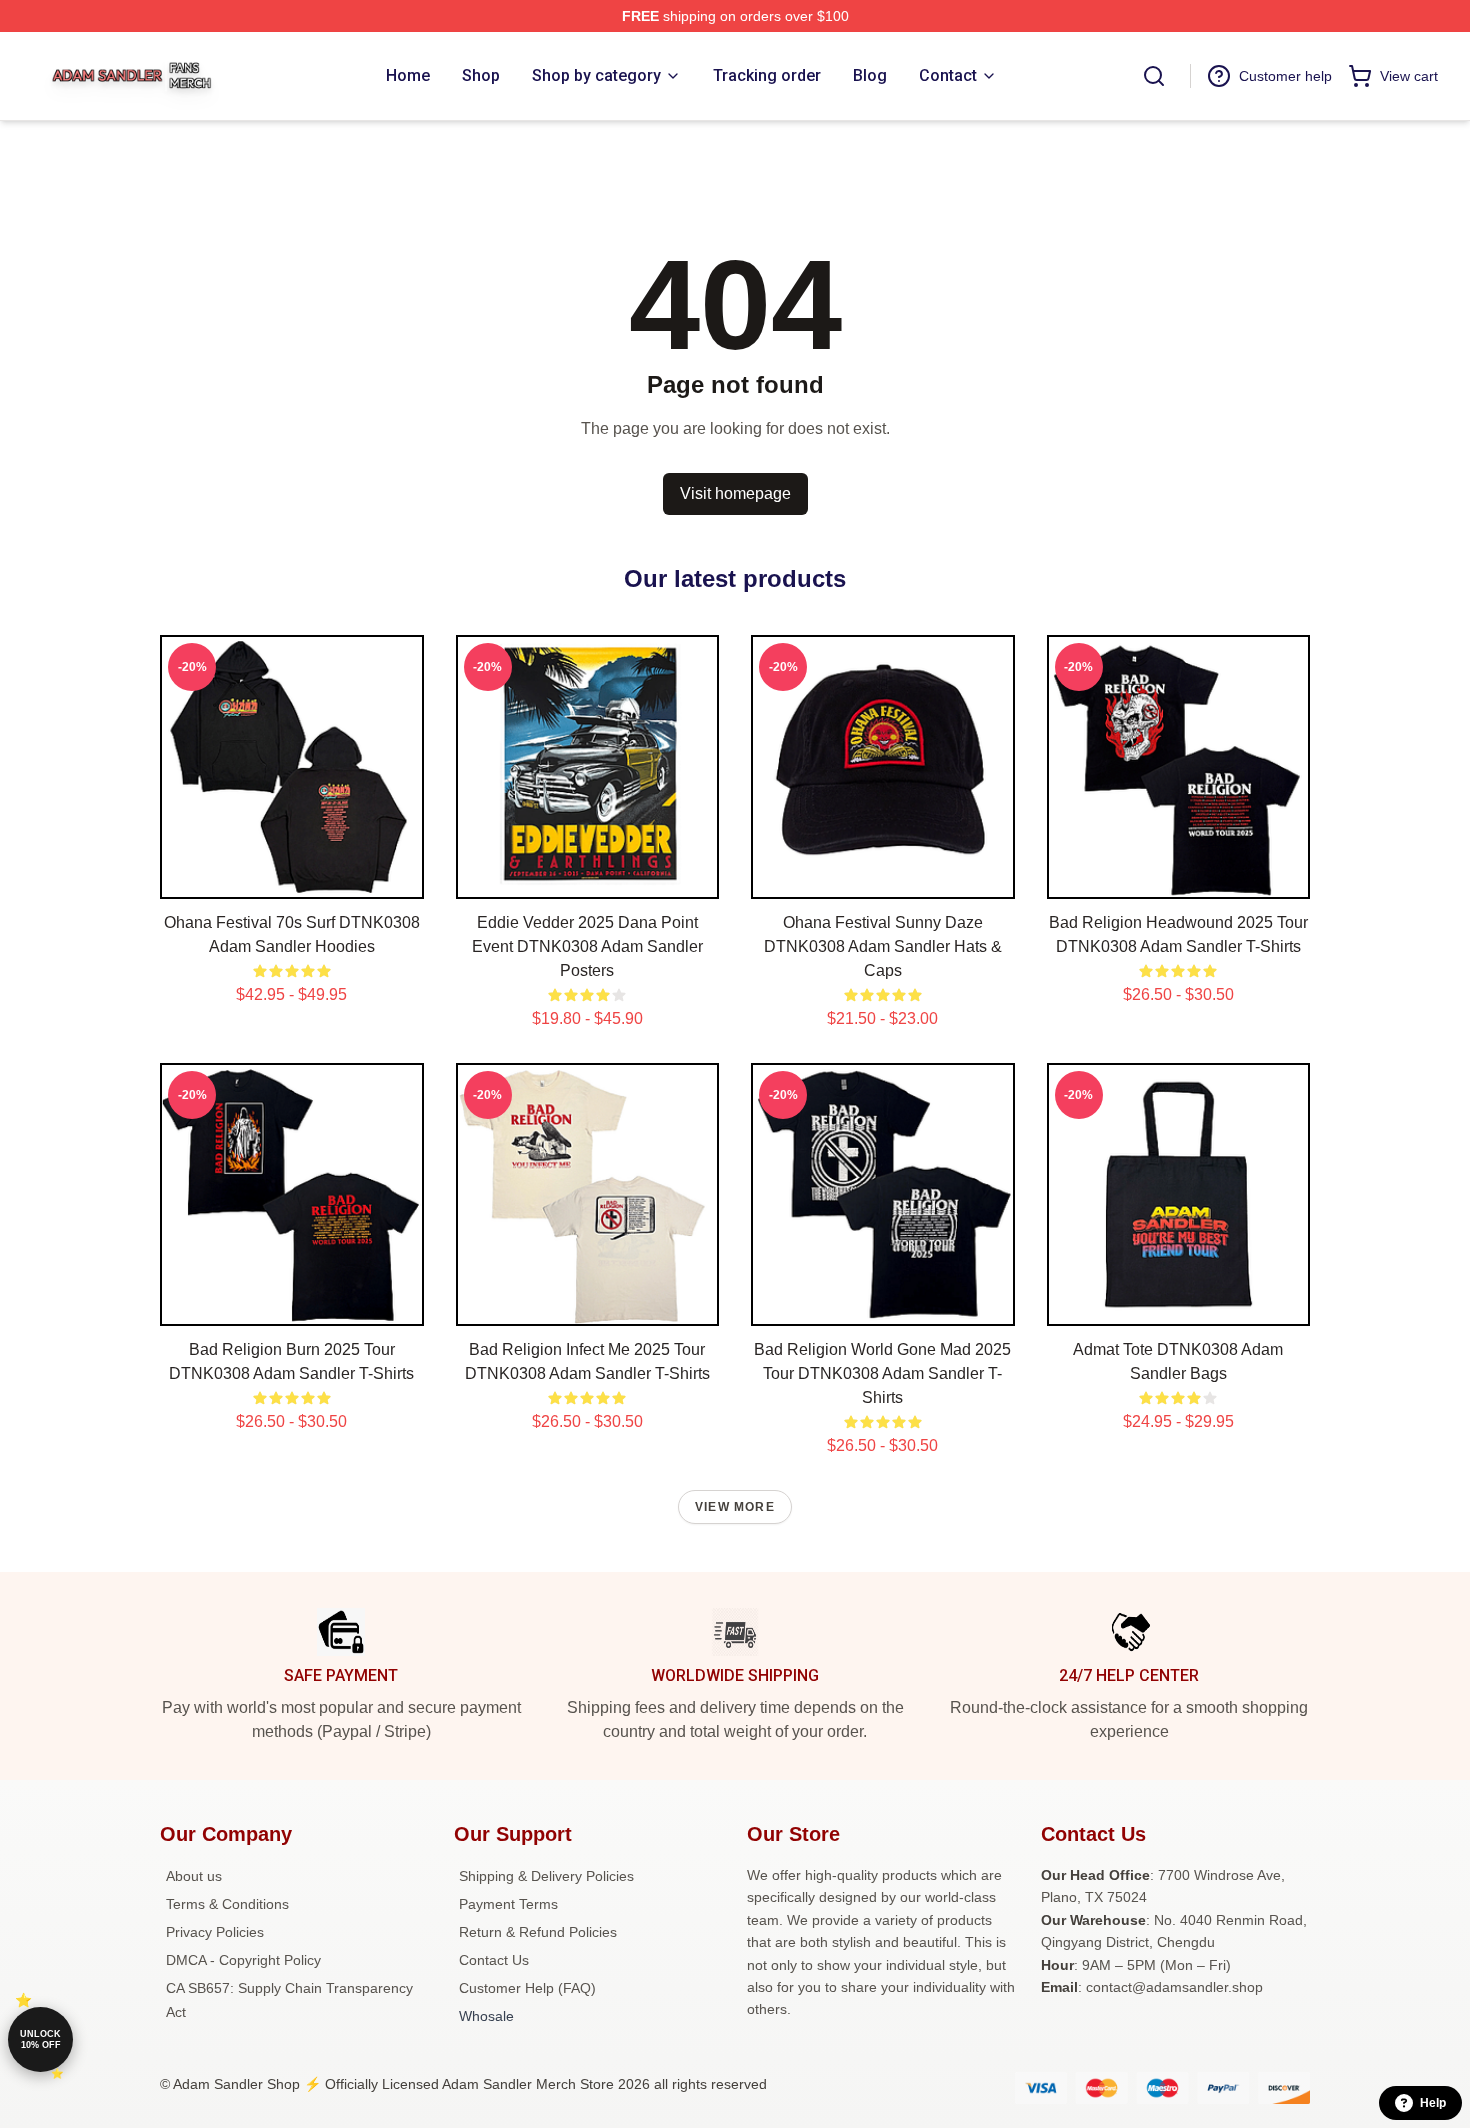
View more (735, 1507)
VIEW (291, 879)
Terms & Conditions (227, 1904)
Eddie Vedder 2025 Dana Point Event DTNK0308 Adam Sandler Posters (587, 946)
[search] (1154, 76)
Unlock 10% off (40, 2039)
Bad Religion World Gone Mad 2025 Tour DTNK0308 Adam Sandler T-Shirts (882, 1373)
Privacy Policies (215, 1932)
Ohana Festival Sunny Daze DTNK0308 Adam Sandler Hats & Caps (883, 946)
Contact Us (494, 1960)
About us (194, 1876)
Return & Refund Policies (538, 1932)
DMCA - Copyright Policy (243, 1960)
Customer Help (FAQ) (527, 1988)
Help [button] (1433, 2103)
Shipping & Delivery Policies (546, 1876)
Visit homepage (735, 493)
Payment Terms (508, 1904)
